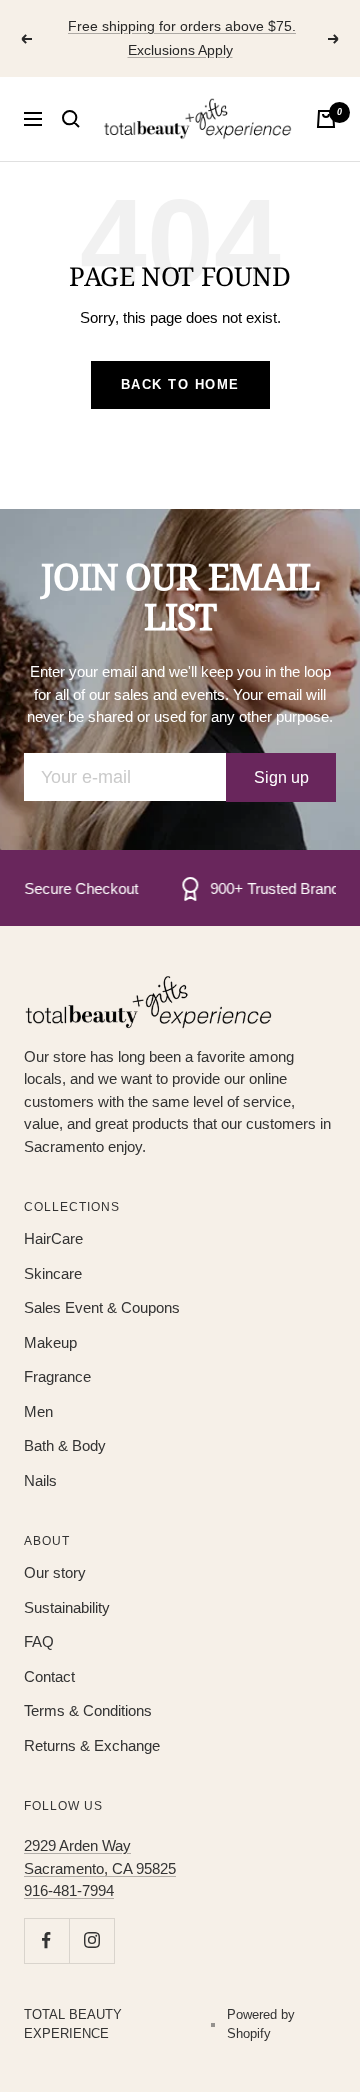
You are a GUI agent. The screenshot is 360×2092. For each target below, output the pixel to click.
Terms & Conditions (88, 1710)
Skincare (53, 1273)
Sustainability (67, 1607)
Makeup (50, 1342)
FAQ (39, 1641)
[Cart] (326, 119)
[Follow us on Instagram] (91, 1940)
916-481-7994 (69, 1890)
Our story (55, 1572)
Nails (40, 1480)
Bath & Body (65, 1445)
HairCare (53, 1238)
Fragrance (57, 1376)
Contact (49, 1676)
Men (38, 1411)
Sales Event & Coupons (102, 1307)
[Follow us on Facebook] (46, 1940)
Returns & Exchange (92, 1745)
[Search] (71, 119)
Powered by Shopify (261, 2024)
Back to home (180, 384)
